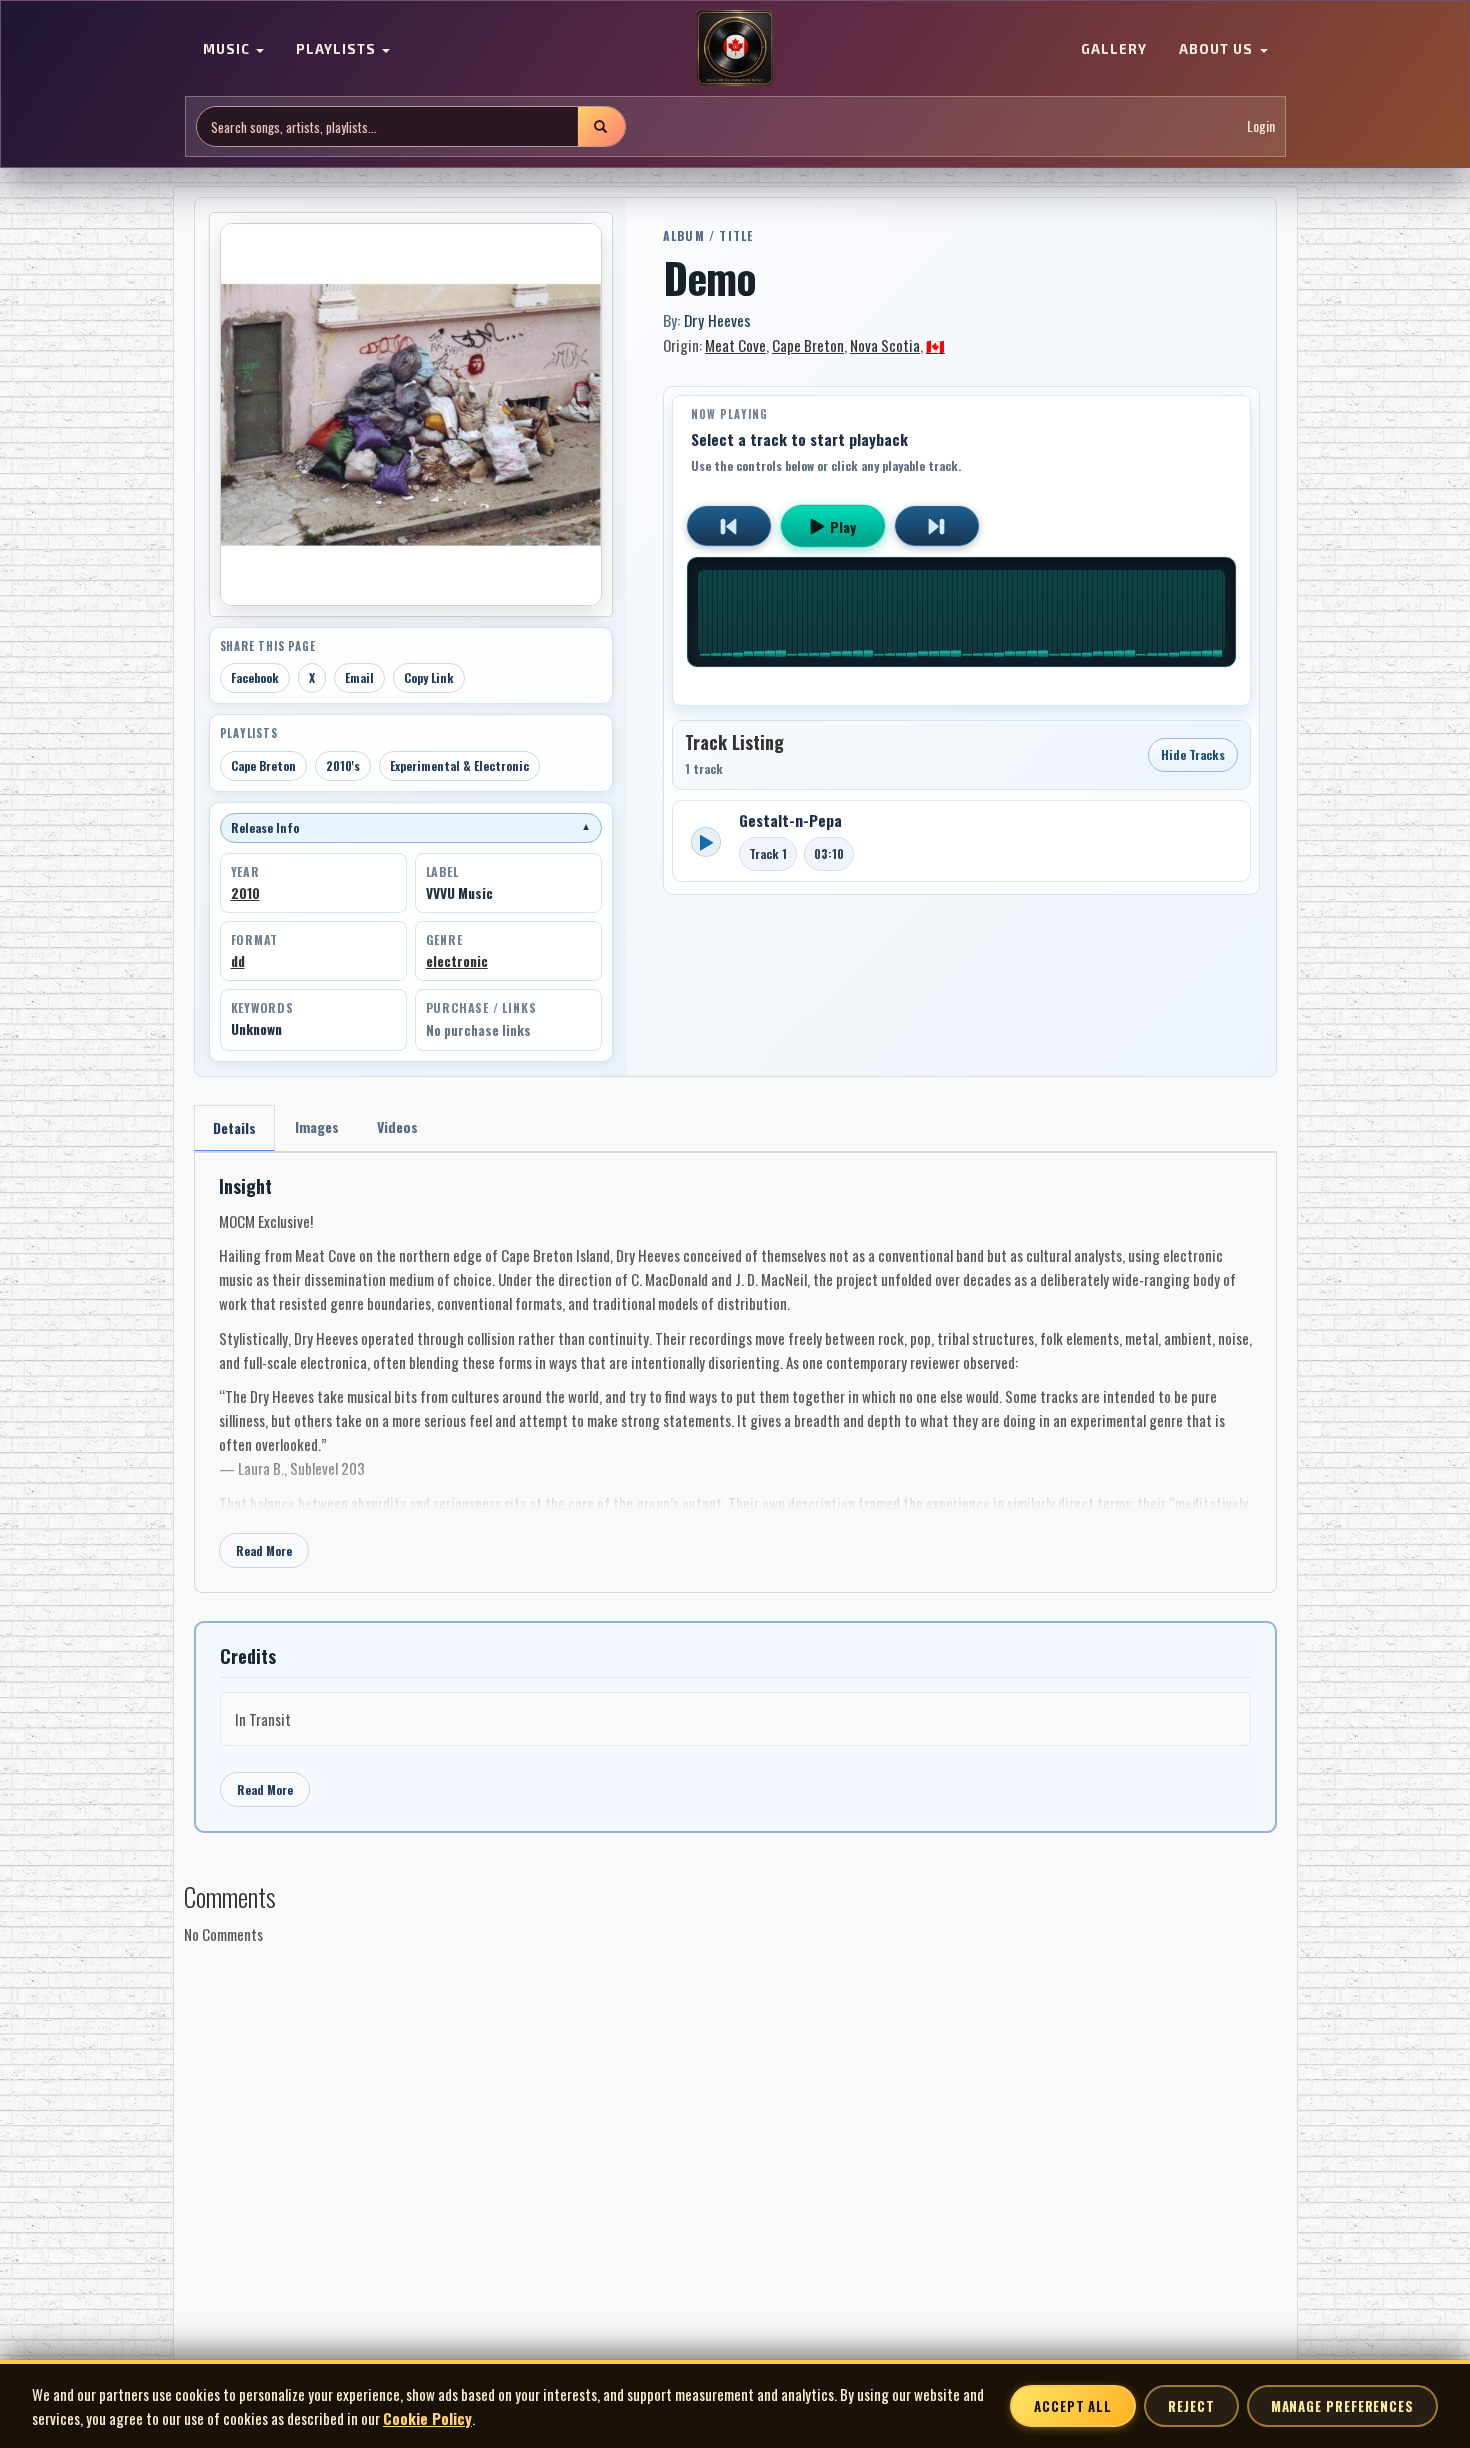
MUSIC (228, 50)
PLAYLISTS (338, 50)
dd (238, 961)
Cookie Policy (427, 2418)
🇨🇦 (935, 345)
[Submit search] (601, 126)
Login (1261, 126)
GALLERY (1114, 50)
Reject (1191, 2406)
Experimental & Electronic (459, 765)
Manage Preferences (1342, 2406)
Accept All (1073, 2406)
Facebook (255, 677)
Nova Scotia (885, 345)
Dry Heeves (717, 320)
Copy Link (429, 677)
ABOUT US (1218, 50)
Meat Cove (735, 345)
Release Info (411, 827)
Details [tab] (234, 1127)
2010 (245, 893)
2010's (343, 765)
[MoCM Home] (735, 49)
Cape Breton (263, 765)
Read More (264, 1550)
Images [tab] (317, 1126)
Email (359, 677)
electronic (457, 961)
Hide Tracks (1193, 754)
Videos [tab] (397, 1126)
